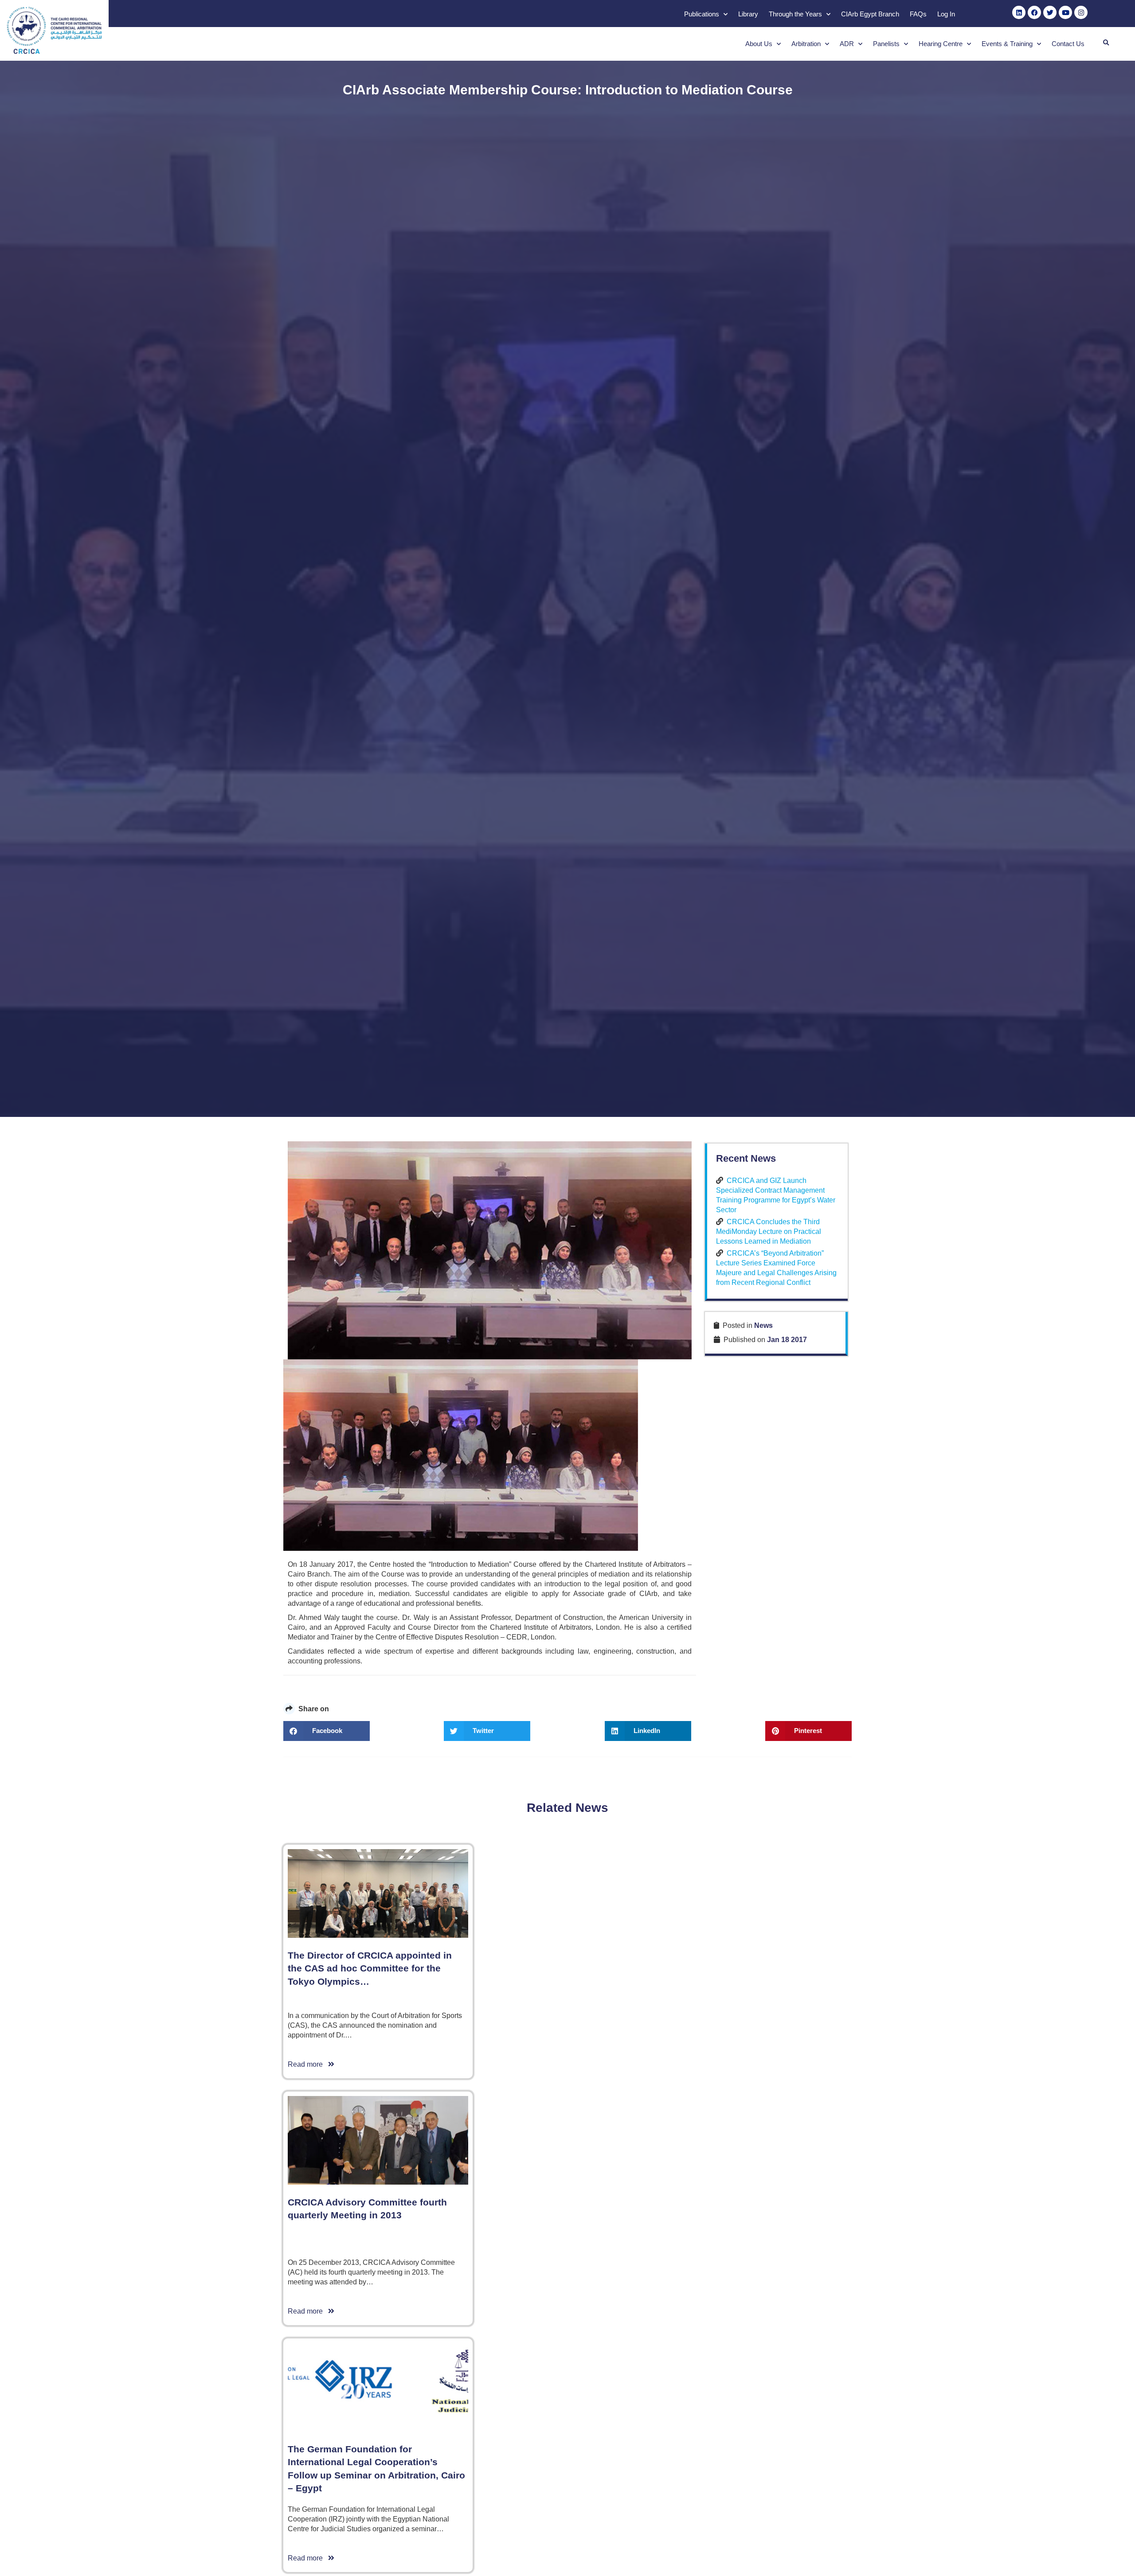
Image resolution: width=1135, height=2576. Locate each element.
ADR (847, 44)
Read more (308, 2064)
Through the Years (795, 14)
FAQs (918, 14)
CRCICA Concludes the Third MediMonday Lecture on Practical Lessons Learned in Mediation (769, 1231)
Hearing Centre (941, 44)
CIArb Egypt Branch (870, 14)
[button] (1106, 43)
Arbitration (806, 44)
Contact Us (1068, 44)
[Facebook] (1034, 12)
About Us (759, 44)
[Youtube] (1065, 12)
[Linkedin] (1019, 12)
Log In (946, 14)
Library (748, 14)
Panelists (886, 44)
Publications (702, 14)
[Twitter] (1050, 12)
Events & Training (1007, 44)
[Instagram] (1081, 12)
